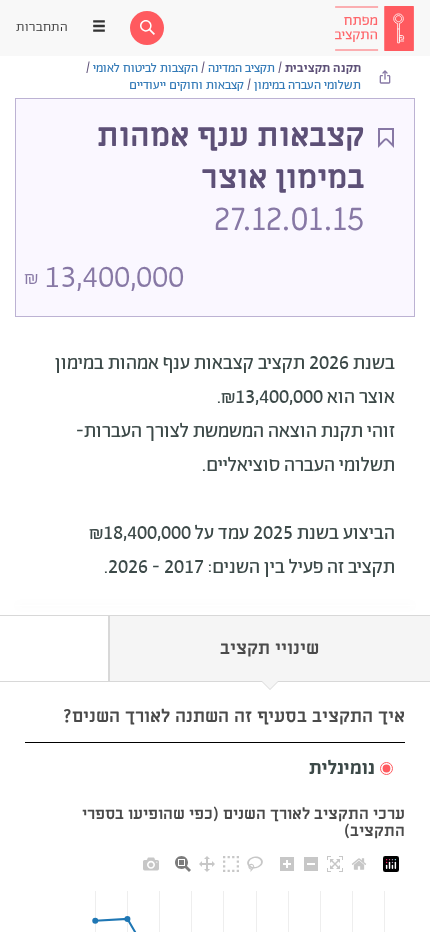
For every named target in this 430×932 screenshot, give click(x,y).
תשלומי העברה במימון (307, 85)
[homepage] (374, 28)
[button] (215, 769)
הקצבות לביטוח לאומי (145, 68)
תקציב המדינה (241, 68)
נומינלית (342, 769)
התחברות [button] (42, 27)
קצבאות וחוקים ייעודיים (186, 85)
